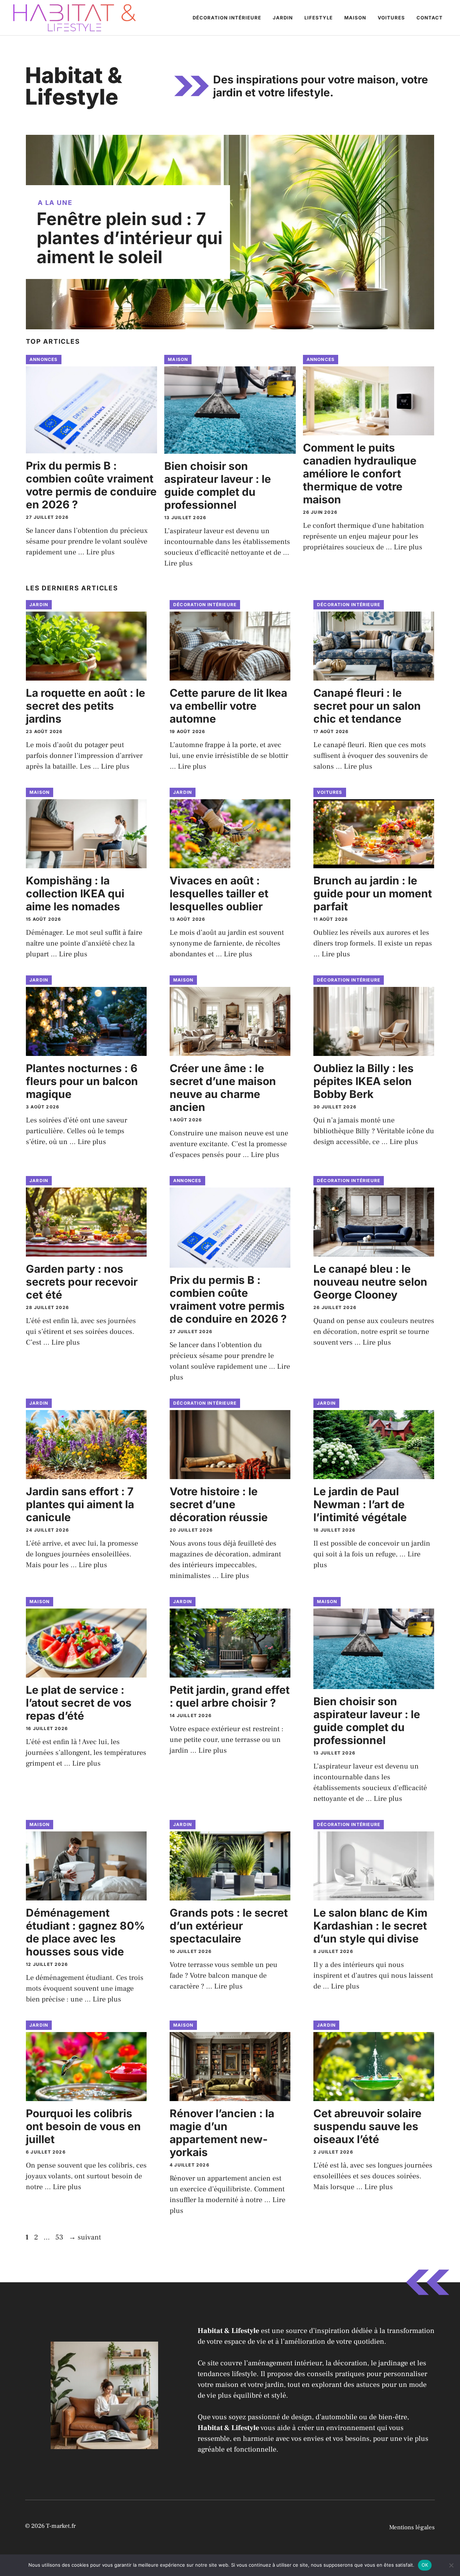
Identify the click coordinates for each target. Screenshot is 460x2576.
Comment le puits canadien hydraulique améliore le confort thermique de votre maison (360, 473)
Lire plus (100, 552)
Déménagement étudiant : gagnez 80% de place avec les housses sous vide (85, 1932)
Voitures (391, 18)
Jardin (283, 18)
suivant (85, 2237)
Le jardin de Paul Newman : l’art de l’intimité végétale (360, 1504)
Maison (355, 18)
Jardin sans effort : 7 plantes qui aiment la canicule (80, 1504)
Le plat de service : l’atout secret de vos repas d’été (79, 1703)
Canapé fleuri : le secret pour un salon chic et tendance (367, 706)
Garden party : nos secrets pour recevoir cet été (82, 1282)
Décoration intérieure (227, 18)
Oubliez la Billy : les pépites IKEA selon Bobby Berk (364, 1081)
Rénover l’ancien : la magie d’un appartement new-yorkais (222, 2133)
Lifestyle (319, 18)
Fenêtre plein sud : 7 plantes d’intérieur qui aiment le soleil (130, 238)
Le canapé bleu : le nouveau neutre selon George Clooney (370, 1282)
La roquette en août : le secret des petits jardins (86, 706)
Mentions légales (412, 2527)
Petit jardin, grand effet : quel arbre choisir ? (230, 1696)
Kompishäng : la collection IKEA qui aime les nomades (75, 893)
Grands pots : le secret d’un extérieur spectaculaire (229, 1926)
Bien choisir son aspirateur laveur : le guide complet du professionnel (218, 485)
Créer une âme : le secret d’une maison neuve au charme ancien (223, 1088)
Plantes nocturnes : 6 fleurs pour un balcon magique (82, 1081)
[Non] (451, 2565)
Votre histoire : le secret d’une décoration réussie (219, 1504)
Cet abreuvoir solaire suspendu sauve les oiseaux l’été (367, 2126)
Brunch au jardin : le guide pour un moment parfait (373, 893)
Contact (430, 18)
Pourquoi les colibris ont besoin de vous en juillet (83, 2126)
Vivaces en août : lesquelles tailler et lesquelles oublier (219, 893)
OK (425, 2565)
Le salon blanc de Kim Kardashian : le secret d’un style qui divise (370, 1926)
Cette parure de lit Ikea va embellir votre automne (228, 706)
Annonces (44, 359)
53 (60, 2237)
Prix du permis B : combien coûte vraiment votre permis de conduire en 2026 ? (91, 485)
